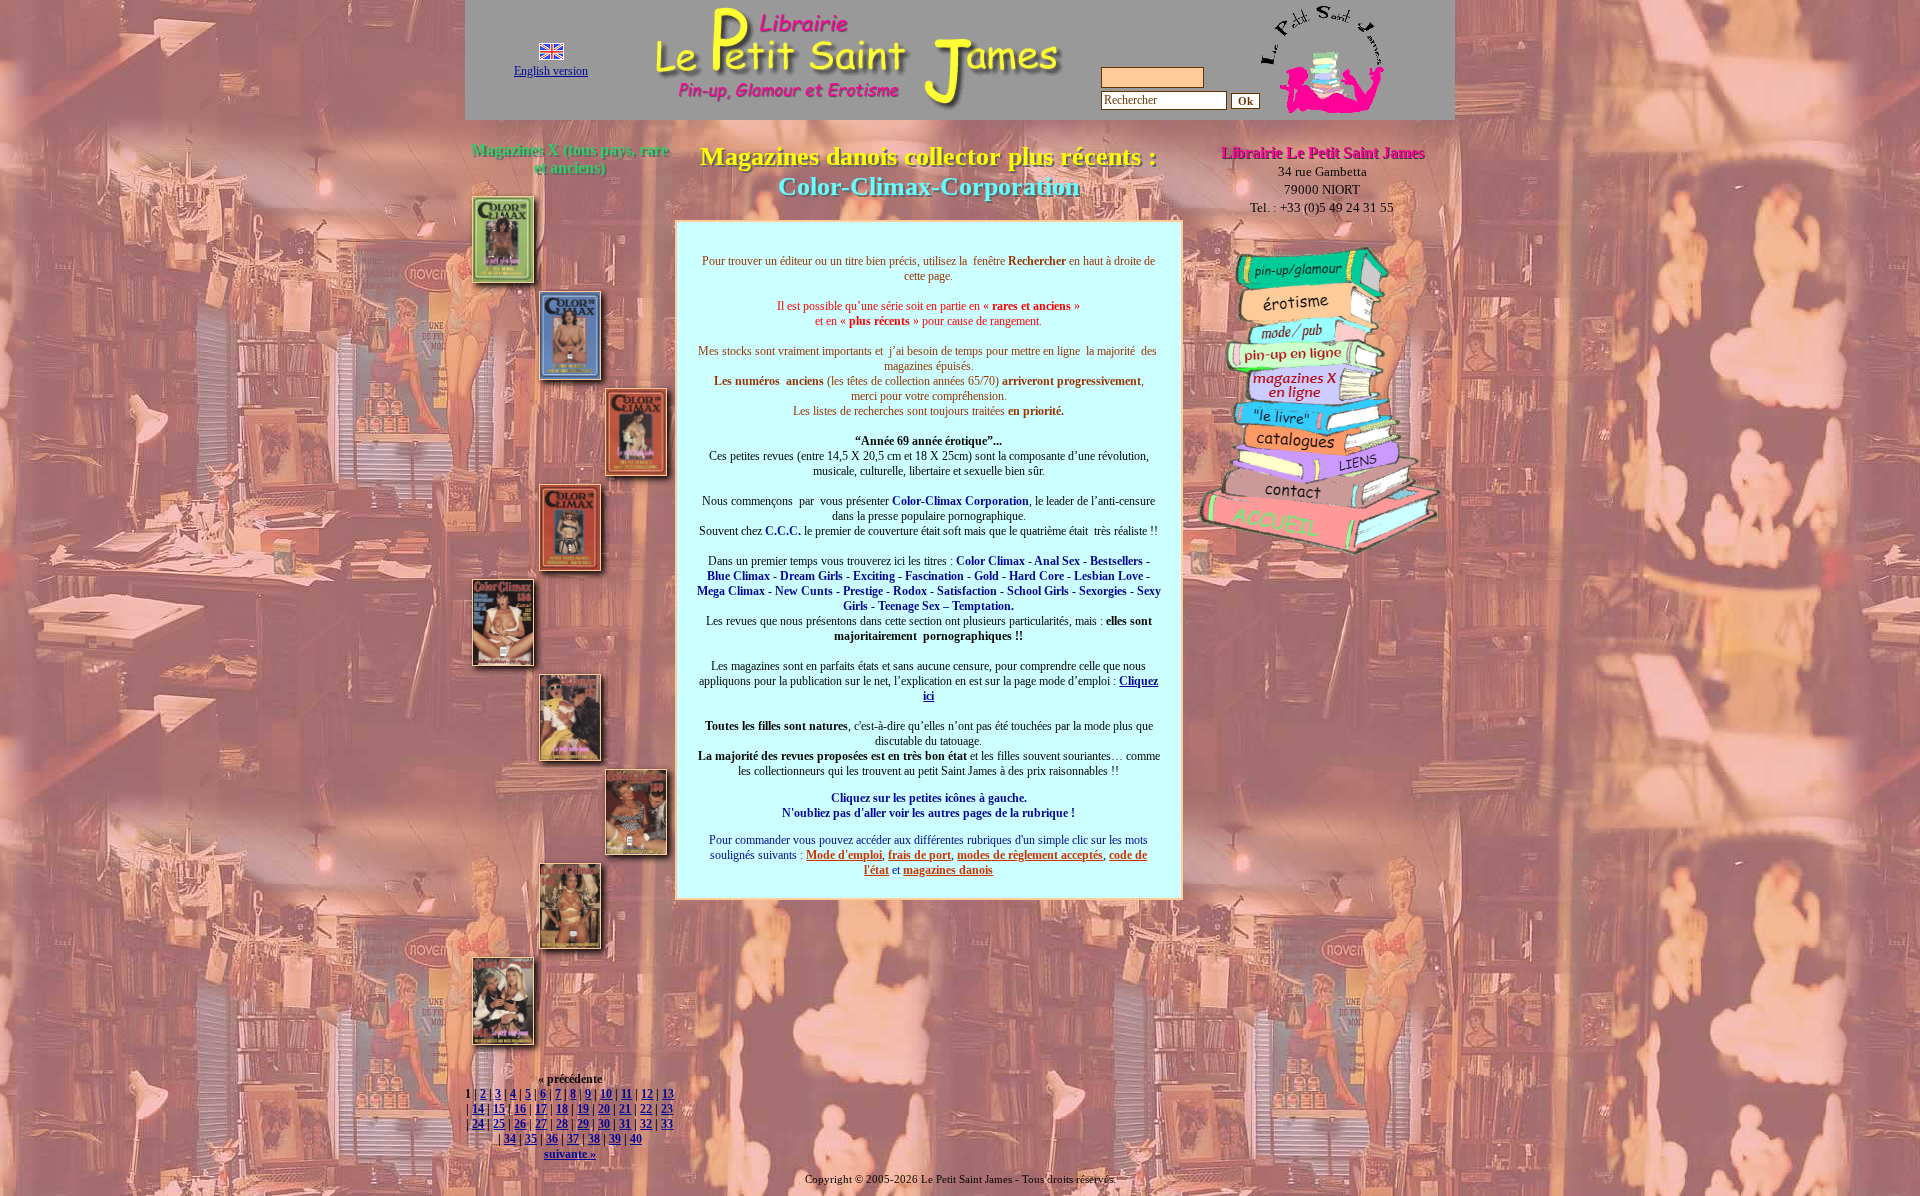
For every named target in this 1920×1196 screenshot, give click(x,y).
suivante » (570, 1154)
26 (520, 1124)
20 (604, 1109)
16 (520, 1109)
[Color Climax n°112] (503, 277)
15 (499, 1109)
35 (531, 1139)
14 (478, 1109)
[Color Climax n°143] (503, 1039)
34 (510, 1139)
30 (604, 1124)
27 (541, 1124)
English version (551, 71)
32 (646, 1124)
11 (626, 1094)
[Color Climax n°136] (503, 660)
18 (562, 1109)
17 (541, 1109)
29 (583, 1124)
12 (647, 1094)
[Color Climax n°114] (636, 470)
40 (636, 1139)
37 (573, 1139)
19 (583, 1109)
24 (478, 1124)
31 (625, 1124)
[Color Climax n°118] (570, 565)
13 (668, 1094)
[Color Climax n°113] (570, 374)
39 (615, 1139)
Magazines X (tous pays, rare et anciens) (569, 158)
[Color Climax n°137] (570, 755)
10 (606, 1094)
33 (667, 1124)
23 (667, 1109)
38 (594, 1139)
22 (646, 1109)
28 (562, 1124)
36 (552, 1139)
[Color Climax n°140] (570, 943)
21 (625, 1109)
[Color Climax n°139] (636, 849)
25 (499, 1124)
